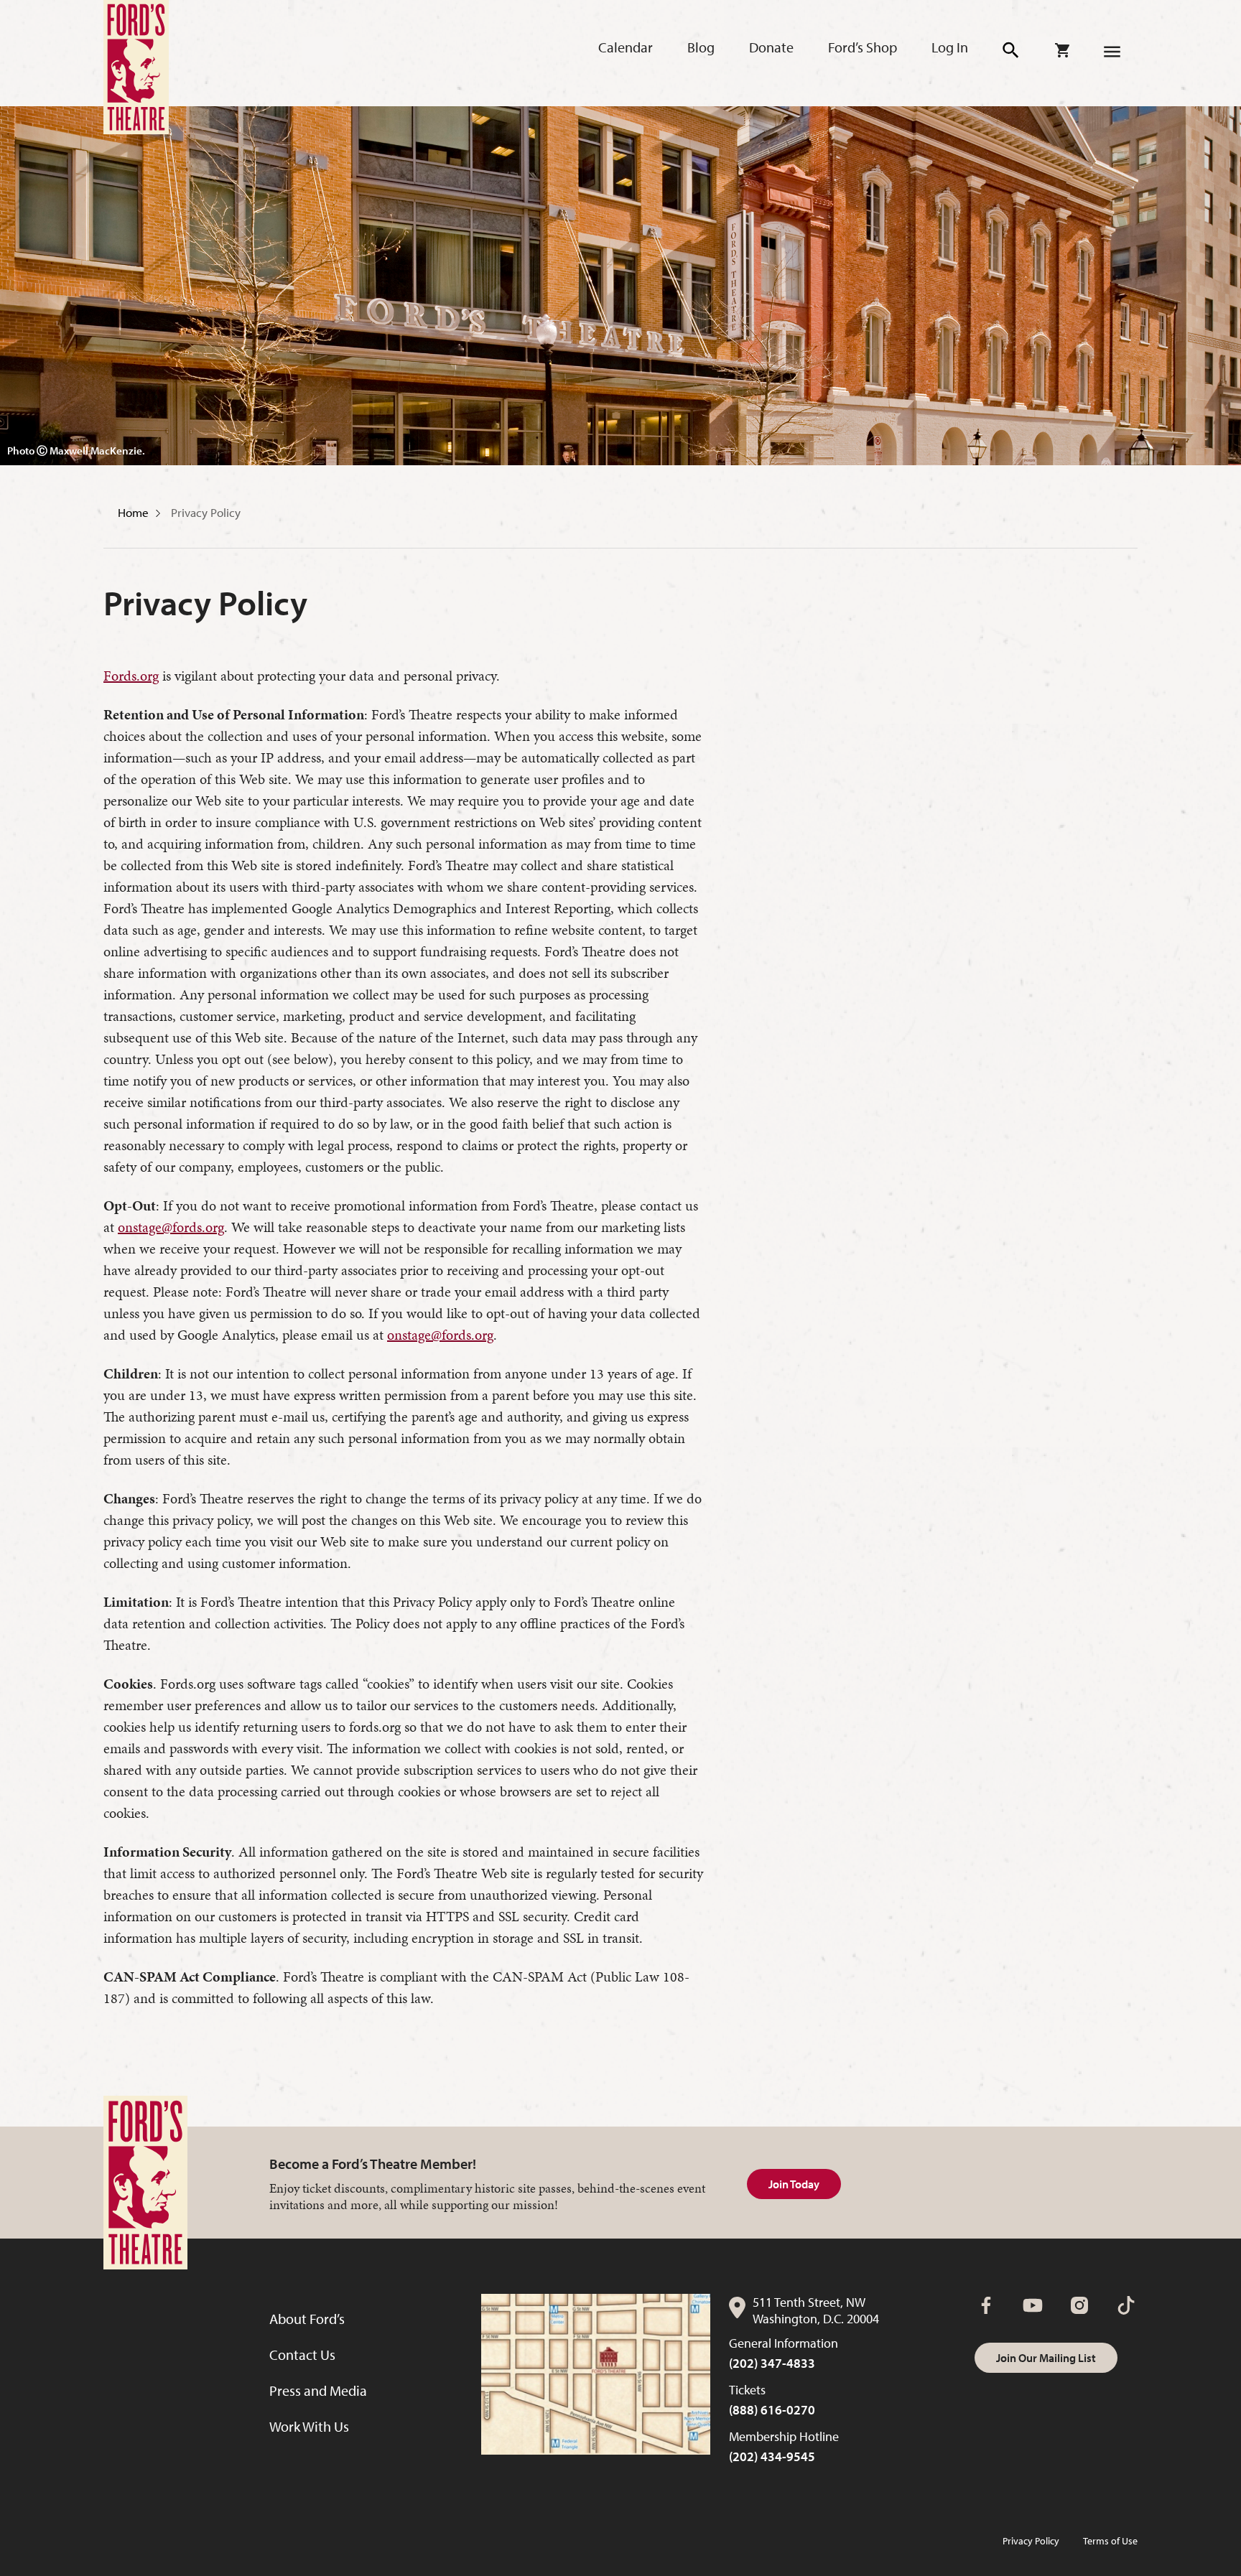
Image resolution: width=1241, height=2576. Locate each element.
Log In (950, 47)
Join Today (794, 2184)
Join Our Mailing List (1046, 2358)
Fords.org (131, 676)
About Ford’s (307, 2319)
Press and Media (318, 2390)
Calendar (626, 47)
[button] (1012, 51)
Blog (701, 47)
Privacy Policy (206, 512)
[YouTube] (1033, 2305)
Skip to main (296, 29)
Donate (771, 47)
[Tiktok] (1126, 2305)
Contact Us (302, 2355)
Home (133, 512)
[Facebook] (986, 2305)
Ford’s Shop (863, 47)
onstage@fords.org (171, 1227)
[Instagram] (1079, 2305)
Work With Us (309, 2426)
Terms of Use (1110, 2541)
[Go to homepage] (136, 67)
